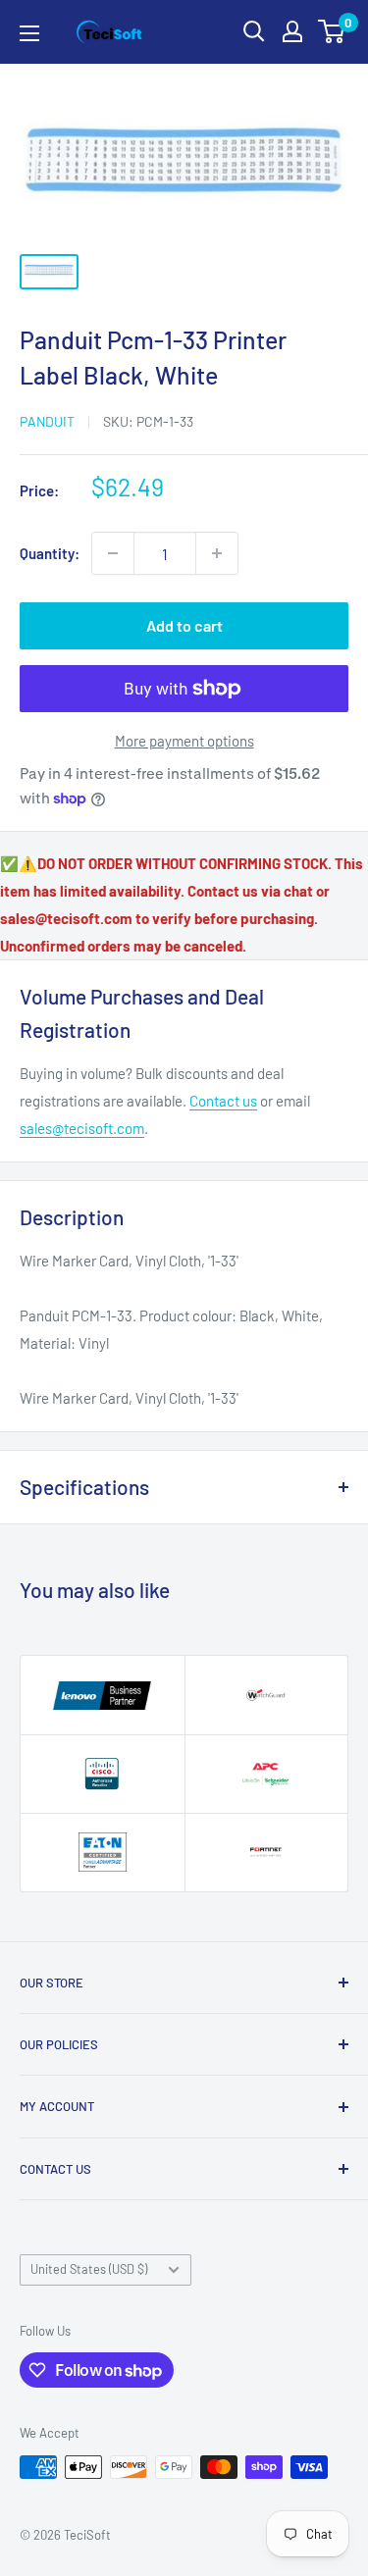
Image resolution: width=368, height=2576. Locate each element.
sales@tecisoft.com (82, 1128)
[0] (332, 31)
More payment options (184, 741)
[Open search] (254, 31)
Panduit (47, 421)
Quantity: (50, 553)
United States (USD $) (89, 2269)
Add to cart (184, 625)
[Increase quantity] (217, 553)
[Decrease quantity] (113, 553)
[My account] (292, 31)
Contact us (223, 1101)
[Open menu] (29, 33)
